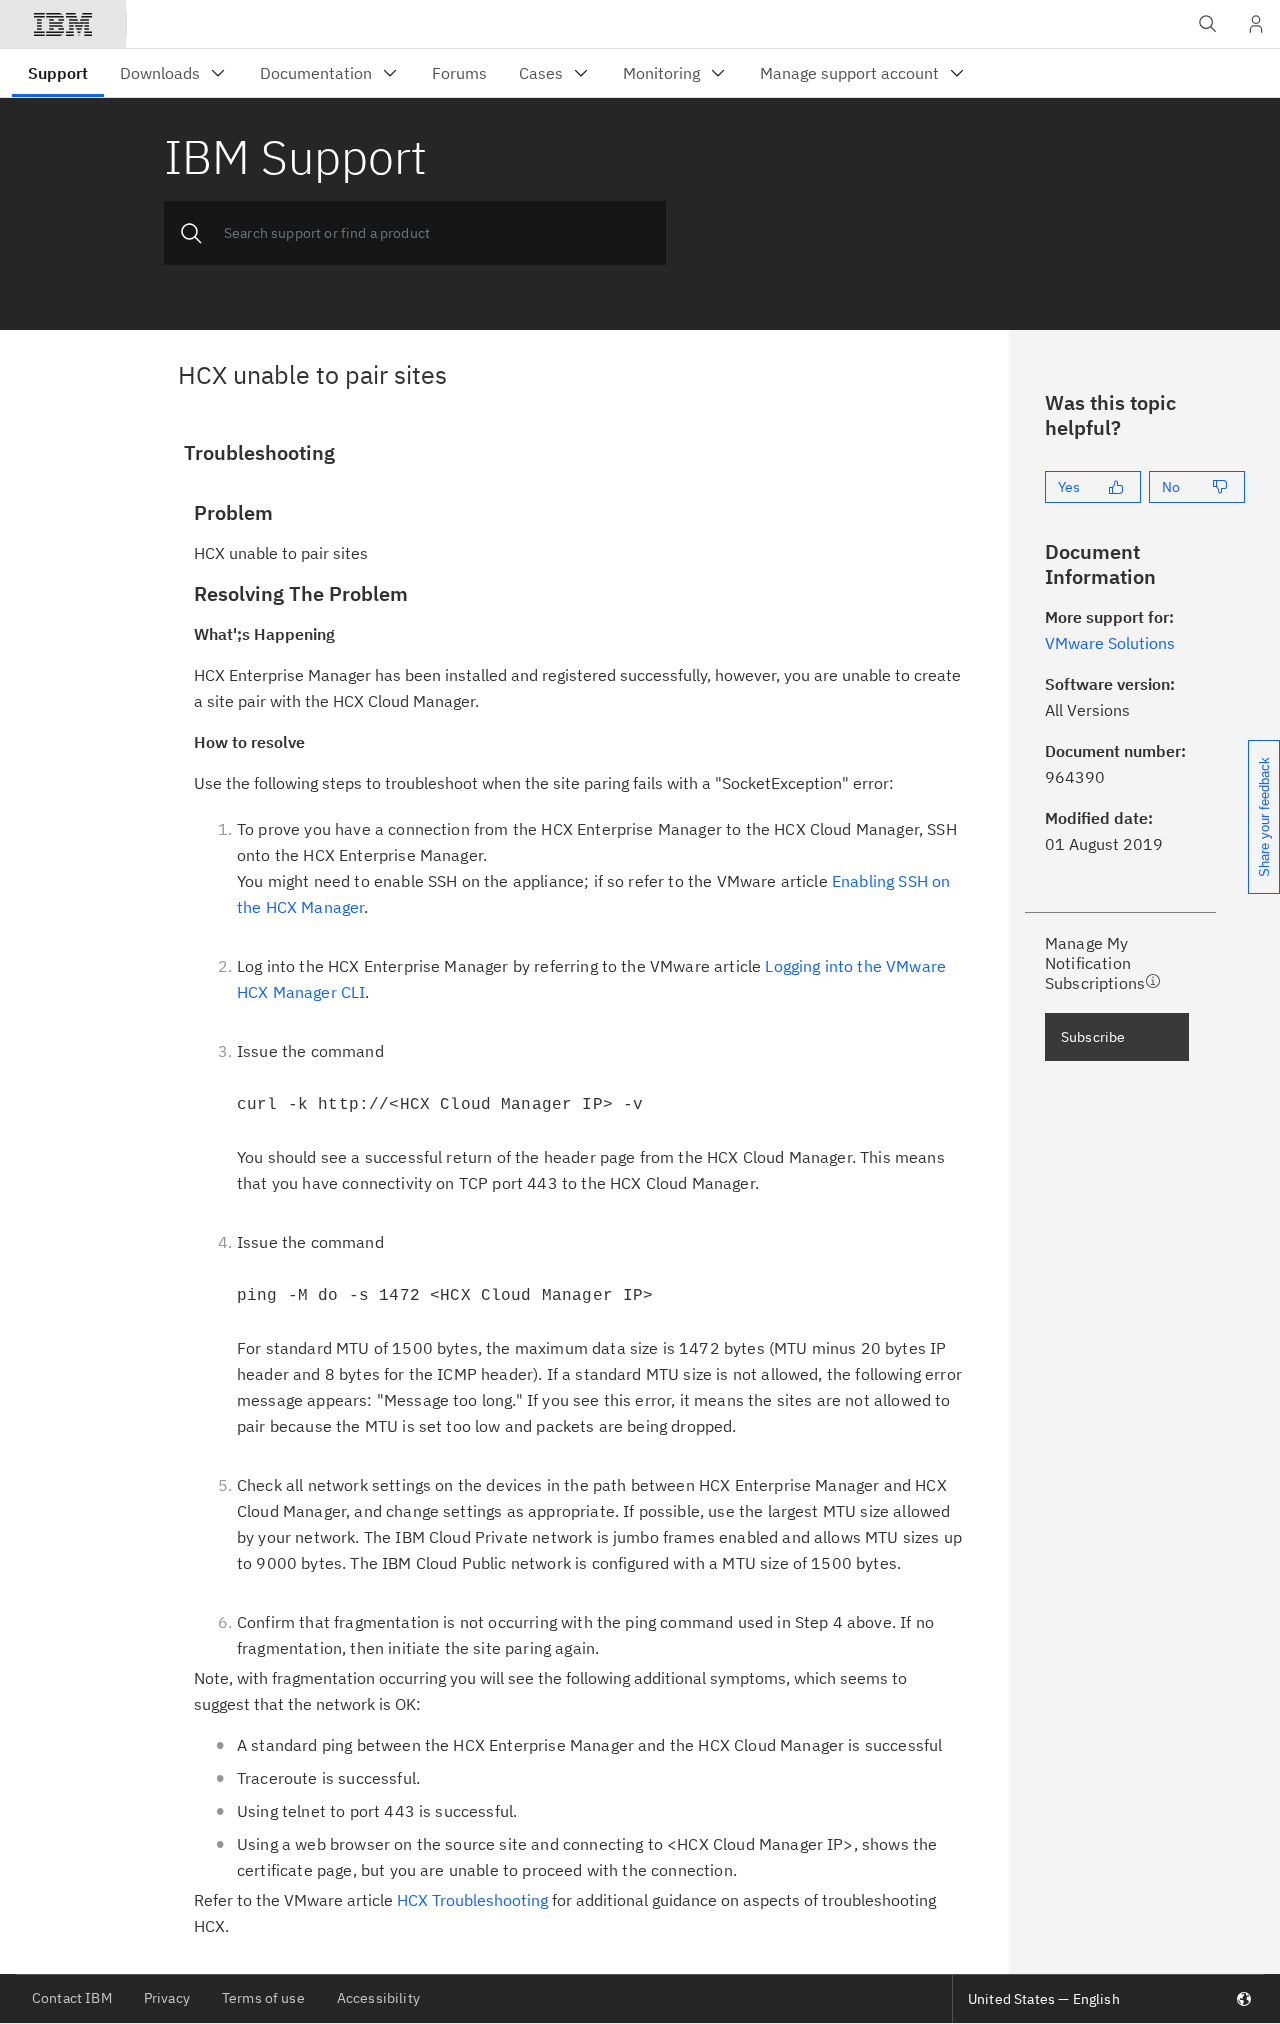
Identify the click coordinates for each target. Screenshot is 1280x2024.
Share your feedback (1264, 817)
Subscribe (1093, 1037)
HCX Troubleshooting (472, 1900)
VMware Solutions (1110, 643)
